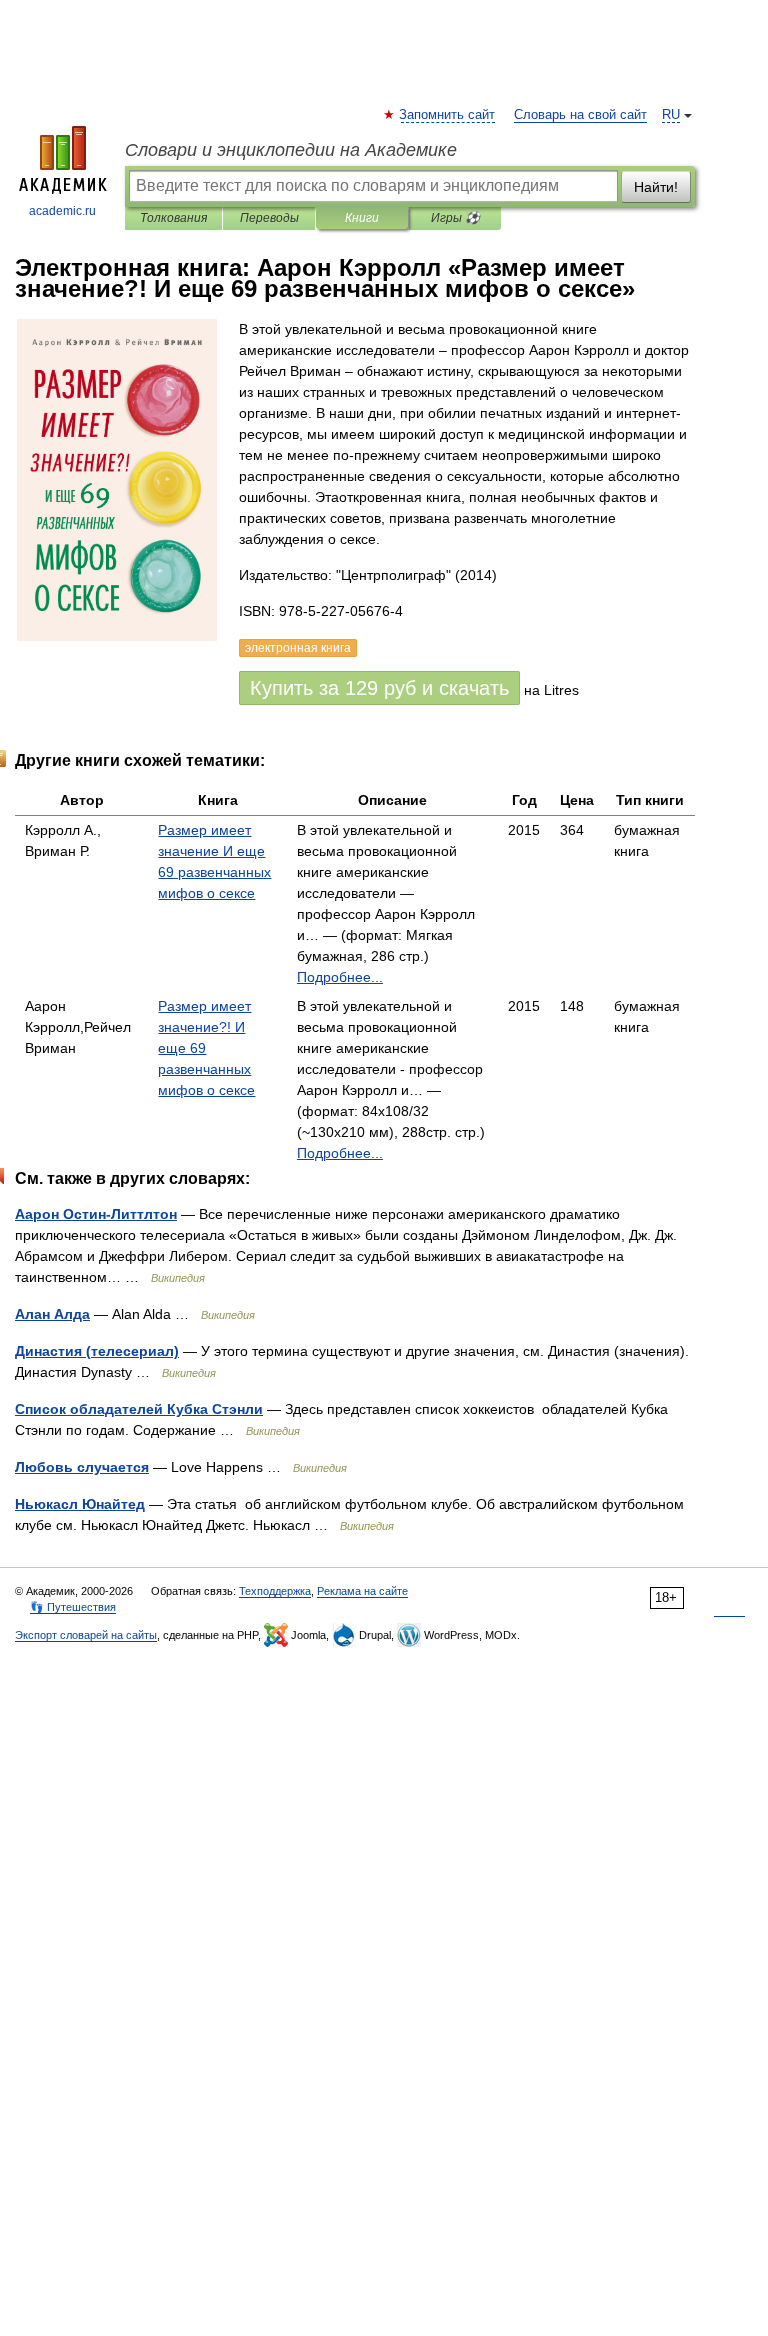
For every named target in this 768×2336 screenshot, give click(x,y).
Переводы (269, 218)
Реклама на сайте (362, 1591)
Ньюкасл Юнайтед (80, 1504)
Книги (362, 218)
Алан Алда (52, 1314)
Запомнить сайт (448, 115)
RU (671, 115)
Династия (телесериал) (97, 1351)
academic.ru (62, 211)
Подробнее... (340, 977)
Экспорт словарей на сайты (86, 1635)
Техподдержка (275, 1591)
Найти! (656, 187)
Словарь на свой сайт (580, 115)
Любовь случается (82, 1467)
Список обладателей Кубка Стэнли (139, 1409)
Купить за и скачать (379, 688)
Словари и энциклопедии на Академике (291, 150)
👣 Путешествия (73, 1607)
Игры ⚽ (455, 218)
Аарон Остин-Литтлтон (96, 1214)
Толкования (173, 218)
